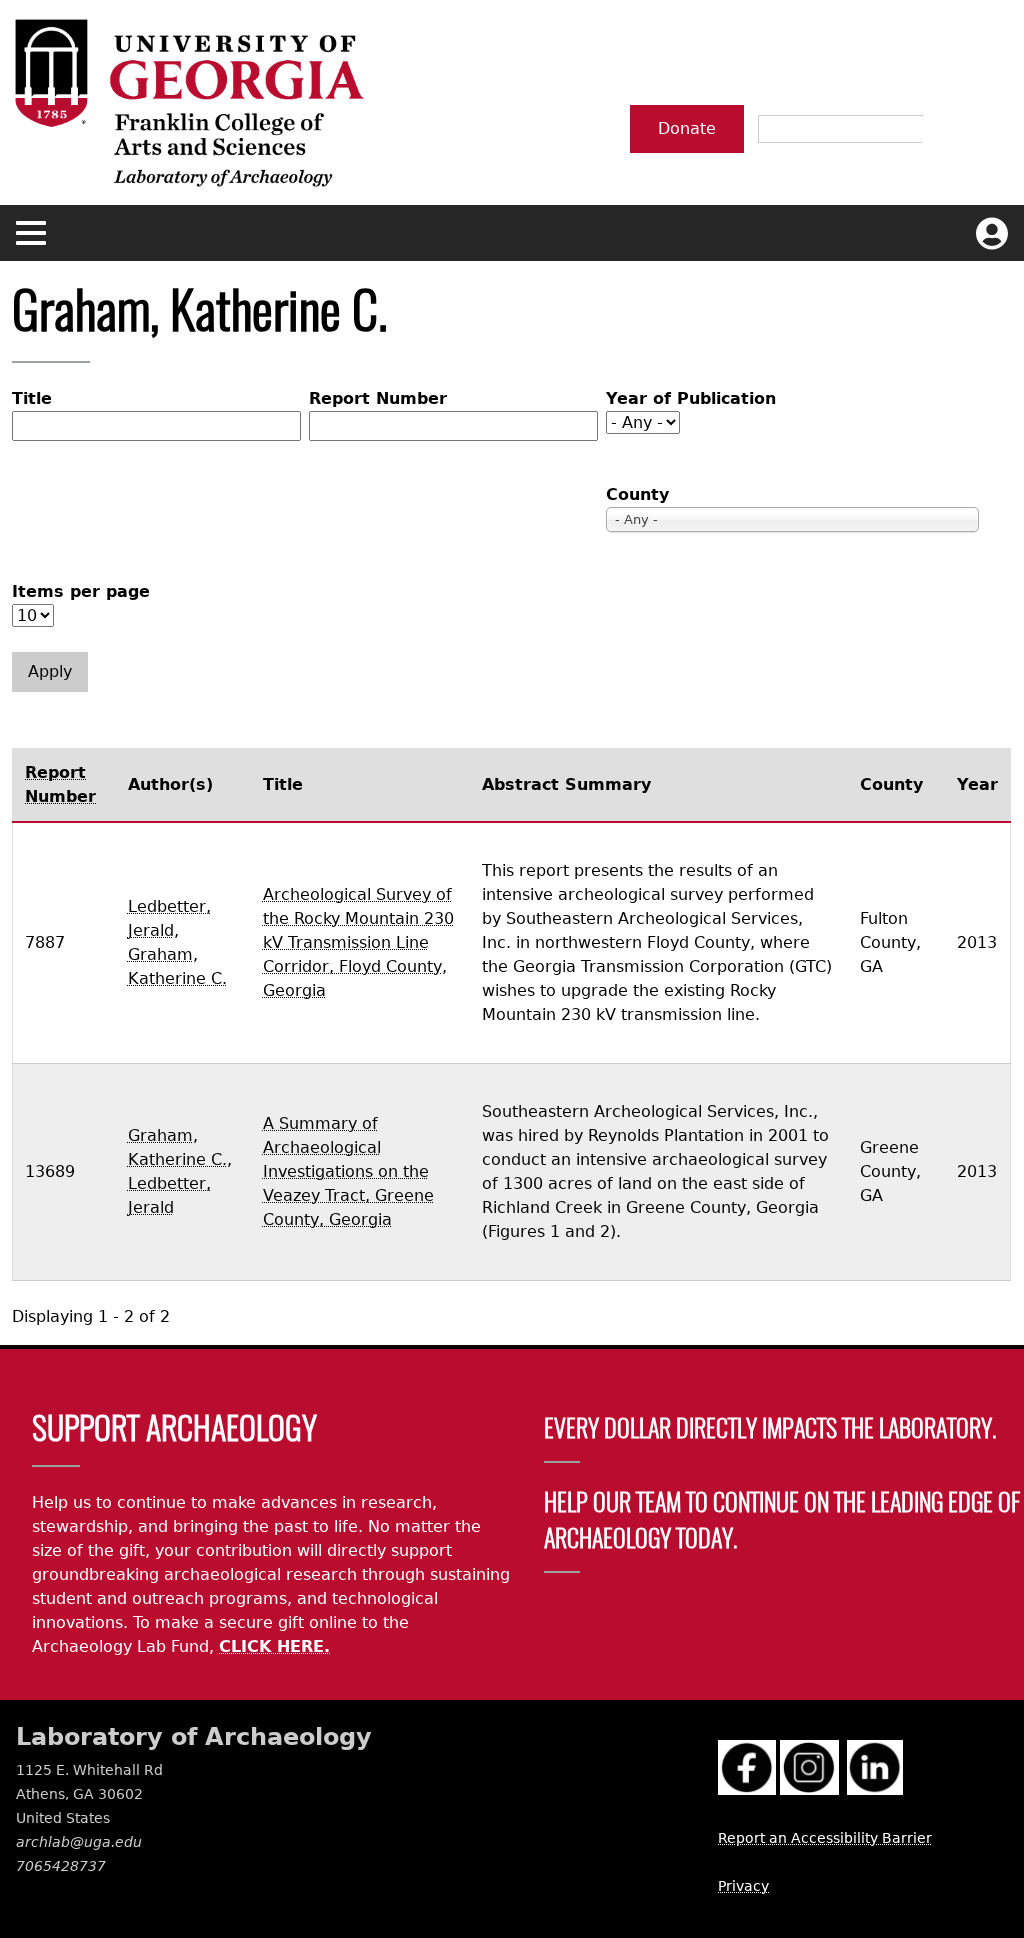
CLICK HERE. (274, 1646)
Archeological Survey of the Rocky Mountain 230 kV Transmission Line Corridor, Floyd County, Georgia (358, 942)
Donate (687, 128)
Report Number (378, 398)
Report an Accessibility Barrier (825, 1838)
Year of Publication (691, 398)
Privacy (743, 1886)
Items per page (81, 591)
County (637, 494)
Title (32, 398)
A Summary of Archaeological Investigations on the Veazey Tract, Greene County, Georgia (348, 1171)
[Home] (188, 102)
